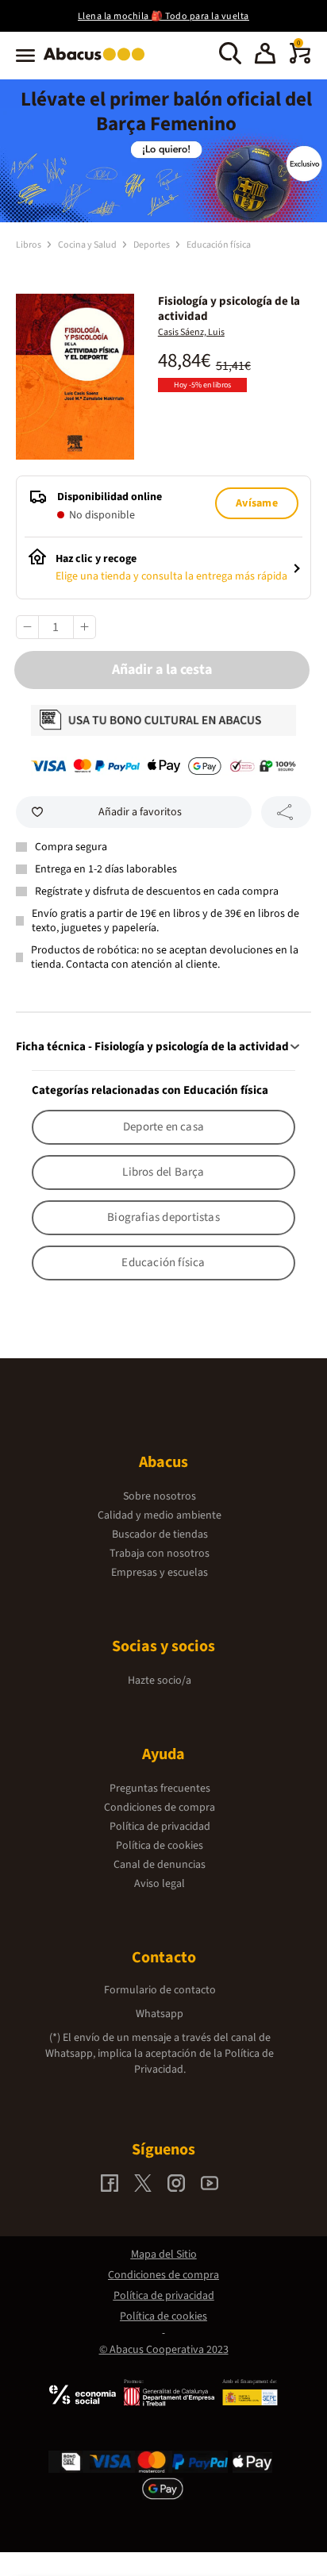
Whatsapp (160, 2014)
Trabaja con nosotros (160, 1554)
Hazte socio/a (160, 1681)
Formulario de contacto (160, 1990)
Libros (29, 245)
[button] (265, 56)
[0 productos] (300, 60)
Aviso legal (160, 1884)
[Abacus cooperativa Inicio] (98, 62)
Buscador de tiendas (160, 1534)
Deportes (152, 245)
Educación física (219, 245)
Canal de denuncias (160, 1865)
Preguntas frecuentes (160, 1789)
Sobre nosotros (160, 1496)
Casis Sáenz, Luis (191, 332)
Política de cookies (160, 1846)
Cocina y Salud (88, 245)
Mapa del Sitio (164, 2254)
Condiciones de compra (160, 1808)
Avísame (256, 503)
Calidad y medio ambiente (160, 1515)
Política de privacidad (160, 1827)
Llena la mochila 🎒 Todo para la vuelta (163, 16)
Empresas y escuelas (160, 1573)
